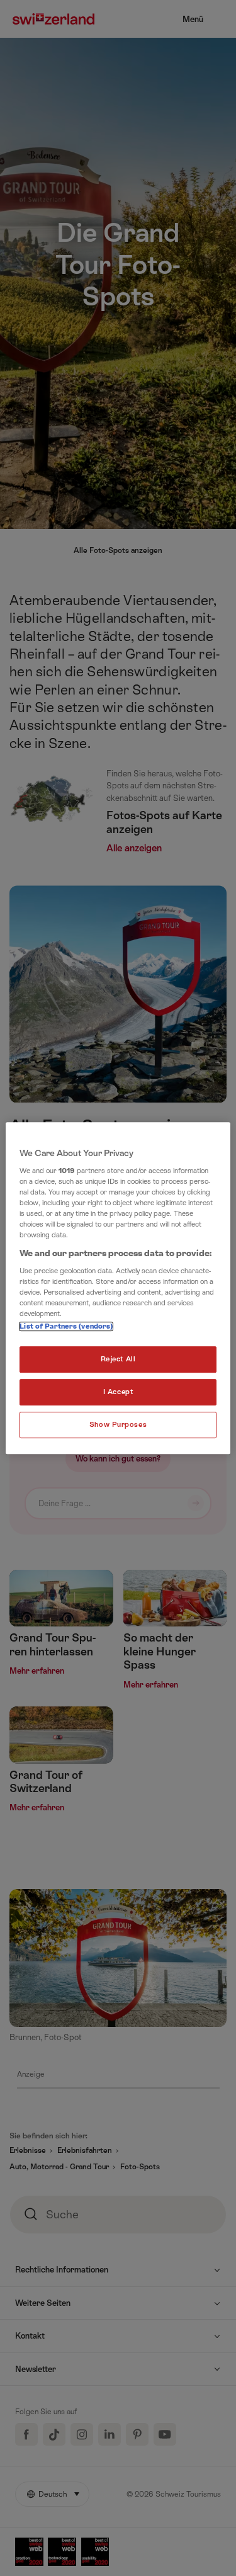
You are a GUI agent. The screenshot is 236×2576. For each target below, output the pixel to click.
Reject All (118, 1360)
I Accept (118, 1393)
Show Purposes (118, 1425)
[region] (118, 1288)
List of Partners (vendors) (66, 1327)
